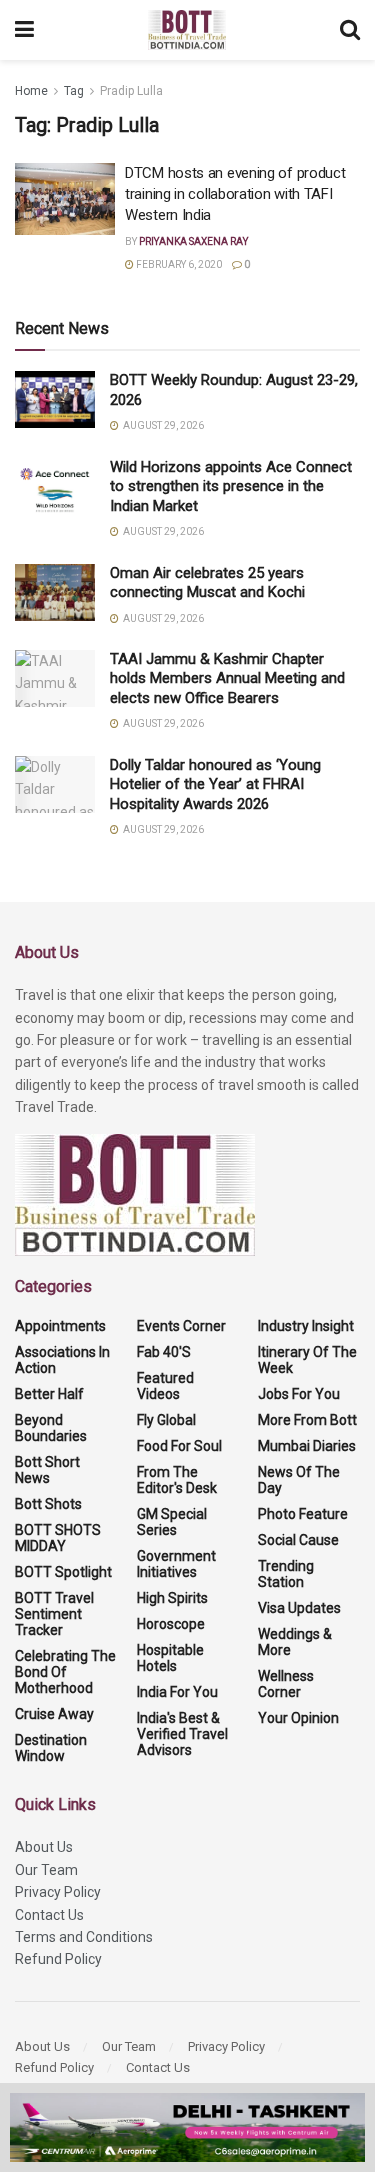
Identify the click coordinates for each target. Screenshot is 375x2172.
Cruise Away (54, 1714)
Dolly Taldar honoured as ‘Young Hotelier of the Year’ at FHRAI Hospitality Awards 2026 (215, 784)
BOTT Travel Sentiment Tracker (54, 1614)
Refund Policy (58, 1959)
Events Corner (181, 1326)
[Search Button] (350, 30)
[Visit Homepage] (187, 30)
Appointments (60, 1326)
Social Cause (298, 1540)
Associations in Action (62, 1360)
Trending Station (286, 1574)
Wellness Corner (286, 1684)
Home (31, 91)
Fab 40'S (164, 1352)
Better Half (49, 1394)
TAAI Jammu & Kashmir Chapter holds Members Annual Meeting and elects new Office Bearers (227, 678)
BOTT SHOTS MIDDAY (58, 1538)
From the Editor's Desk (177, 1480)
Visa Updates (299, 1608)
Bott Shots (48, 1504)
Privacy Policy (58, 1892)
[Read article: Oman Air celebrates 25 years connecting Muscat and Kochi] (55, 592)
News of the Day (299, 1480)
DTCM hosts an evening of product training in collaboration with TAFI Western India (235, 194)
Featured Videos (165, 1386)
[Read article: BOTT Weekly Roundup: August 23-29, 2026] (55, 399)
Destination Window (51, 1748)
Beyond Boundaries (51, 1428)
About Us (44, 1847)
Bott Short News (47, 1470)
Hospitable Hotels (170, 1658)
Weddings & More (295, 1642)
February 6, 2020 (178, 264)
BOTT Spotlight (63, 1572)
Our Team (46, 1870)
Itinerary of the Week (307, 1360)
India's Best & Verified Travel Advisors (182, 1734)
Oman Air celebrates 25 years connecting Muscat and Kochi (209, 583)
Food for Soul (179, 1446)
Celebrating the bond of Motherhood (65, 1672)
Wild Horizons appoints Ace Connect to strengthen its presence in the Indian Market (231, 486)
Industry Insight (306, 1326)
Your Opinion (298, 1718)
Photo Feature (303, 1514)
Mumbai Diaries (307, 1446)
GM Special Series (172, 1522)
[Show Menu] (24, 30)
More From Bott (307, 1420)
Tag (74, 91)
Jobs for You (299, 1394)
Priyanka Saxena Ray (193, 241)
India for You (177, 1692)
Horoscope (171, 1624)
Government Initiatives (176, 1564)
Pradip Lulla (131, 91)
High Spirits (172, 1598)
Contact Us (49, 1915)
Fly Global (166, 1420)
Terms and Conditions (84, 1937)
